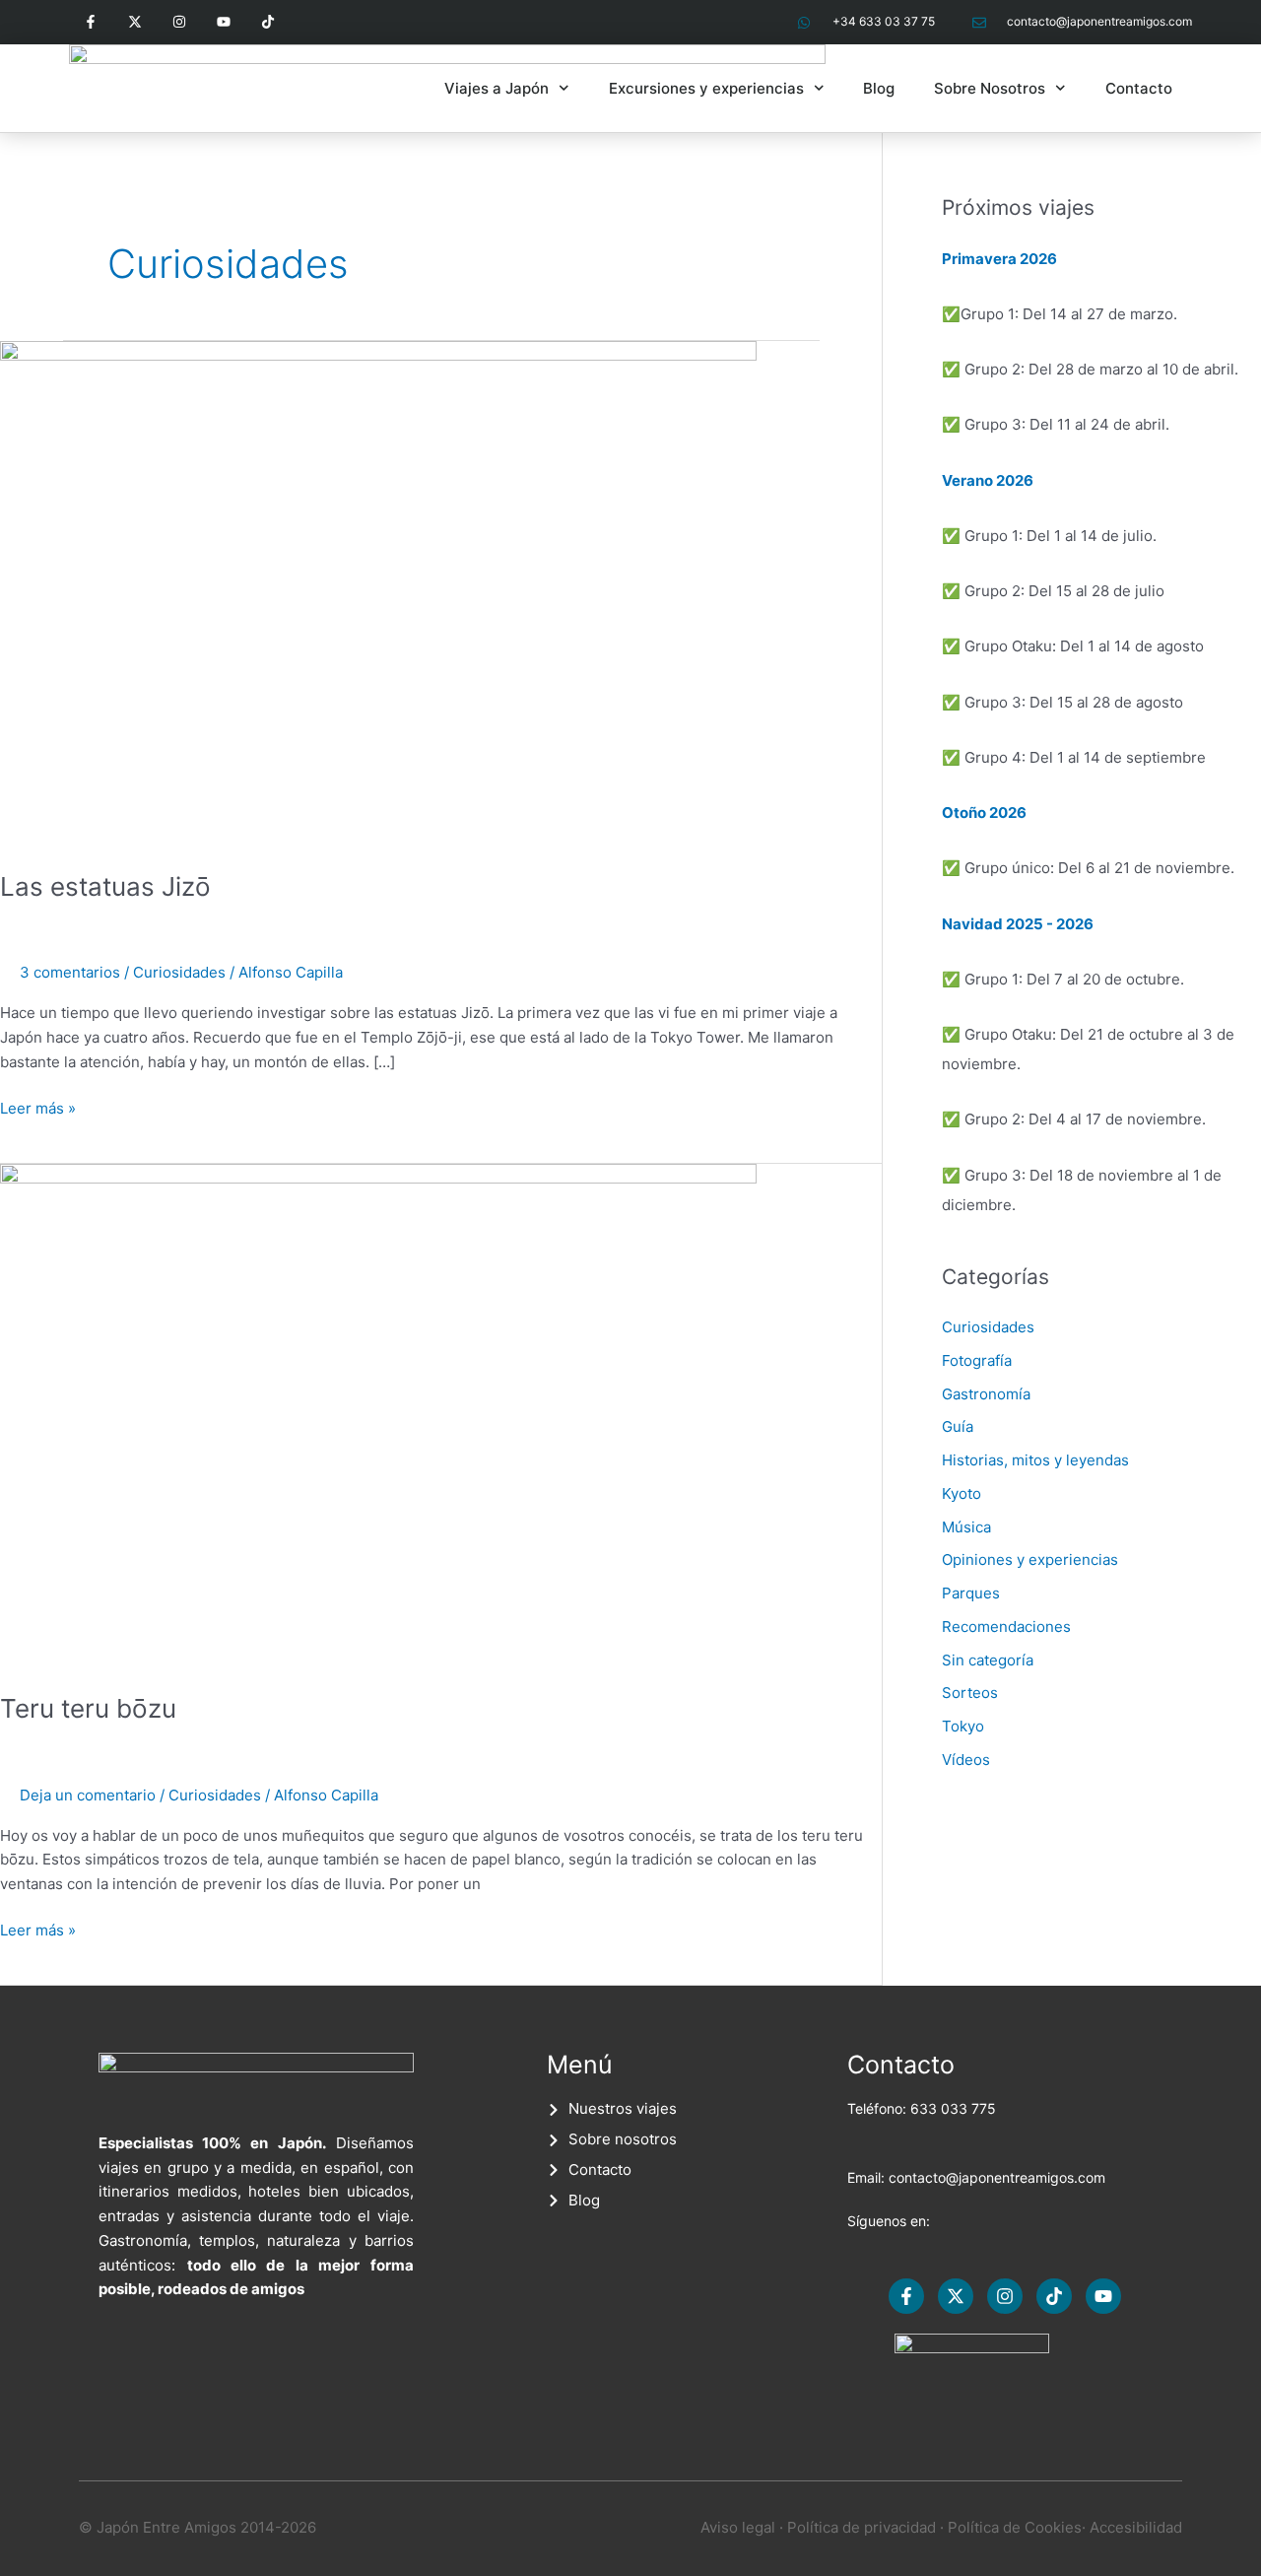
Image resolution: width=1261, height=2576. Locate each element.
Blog (879, 88)
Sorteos (970, 1693)
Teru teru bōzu (88, 1708)
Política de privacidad (862, 2527)
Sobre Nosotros (990, 88)
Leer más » (38, 1107)
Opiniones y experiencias (1030, 1559)
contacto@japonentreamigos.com (997, 2177)
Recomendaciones (1006, 1627)
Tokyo (963, 1726)
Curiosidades (179, 972)
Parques (971, 1593)
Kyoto (962, 1493)
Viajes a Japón (497, 88)
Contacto (1139, 88)
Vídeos (966, 1760)
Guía (958, 1426)
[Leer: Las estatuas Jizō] (378, 593)
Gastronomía (986, 1394)
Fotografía (977, 1360)
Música (966, 1527)
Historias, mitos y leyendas (1035, 1460)
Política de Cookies (1015, 2527)
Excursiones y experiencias (706, 88)
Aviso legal (738, 2527)
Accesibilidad (1136, 2527)
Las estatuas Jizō (105, 886)
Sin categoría (988, 1660)
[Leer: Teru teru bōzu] (378, 1416)
